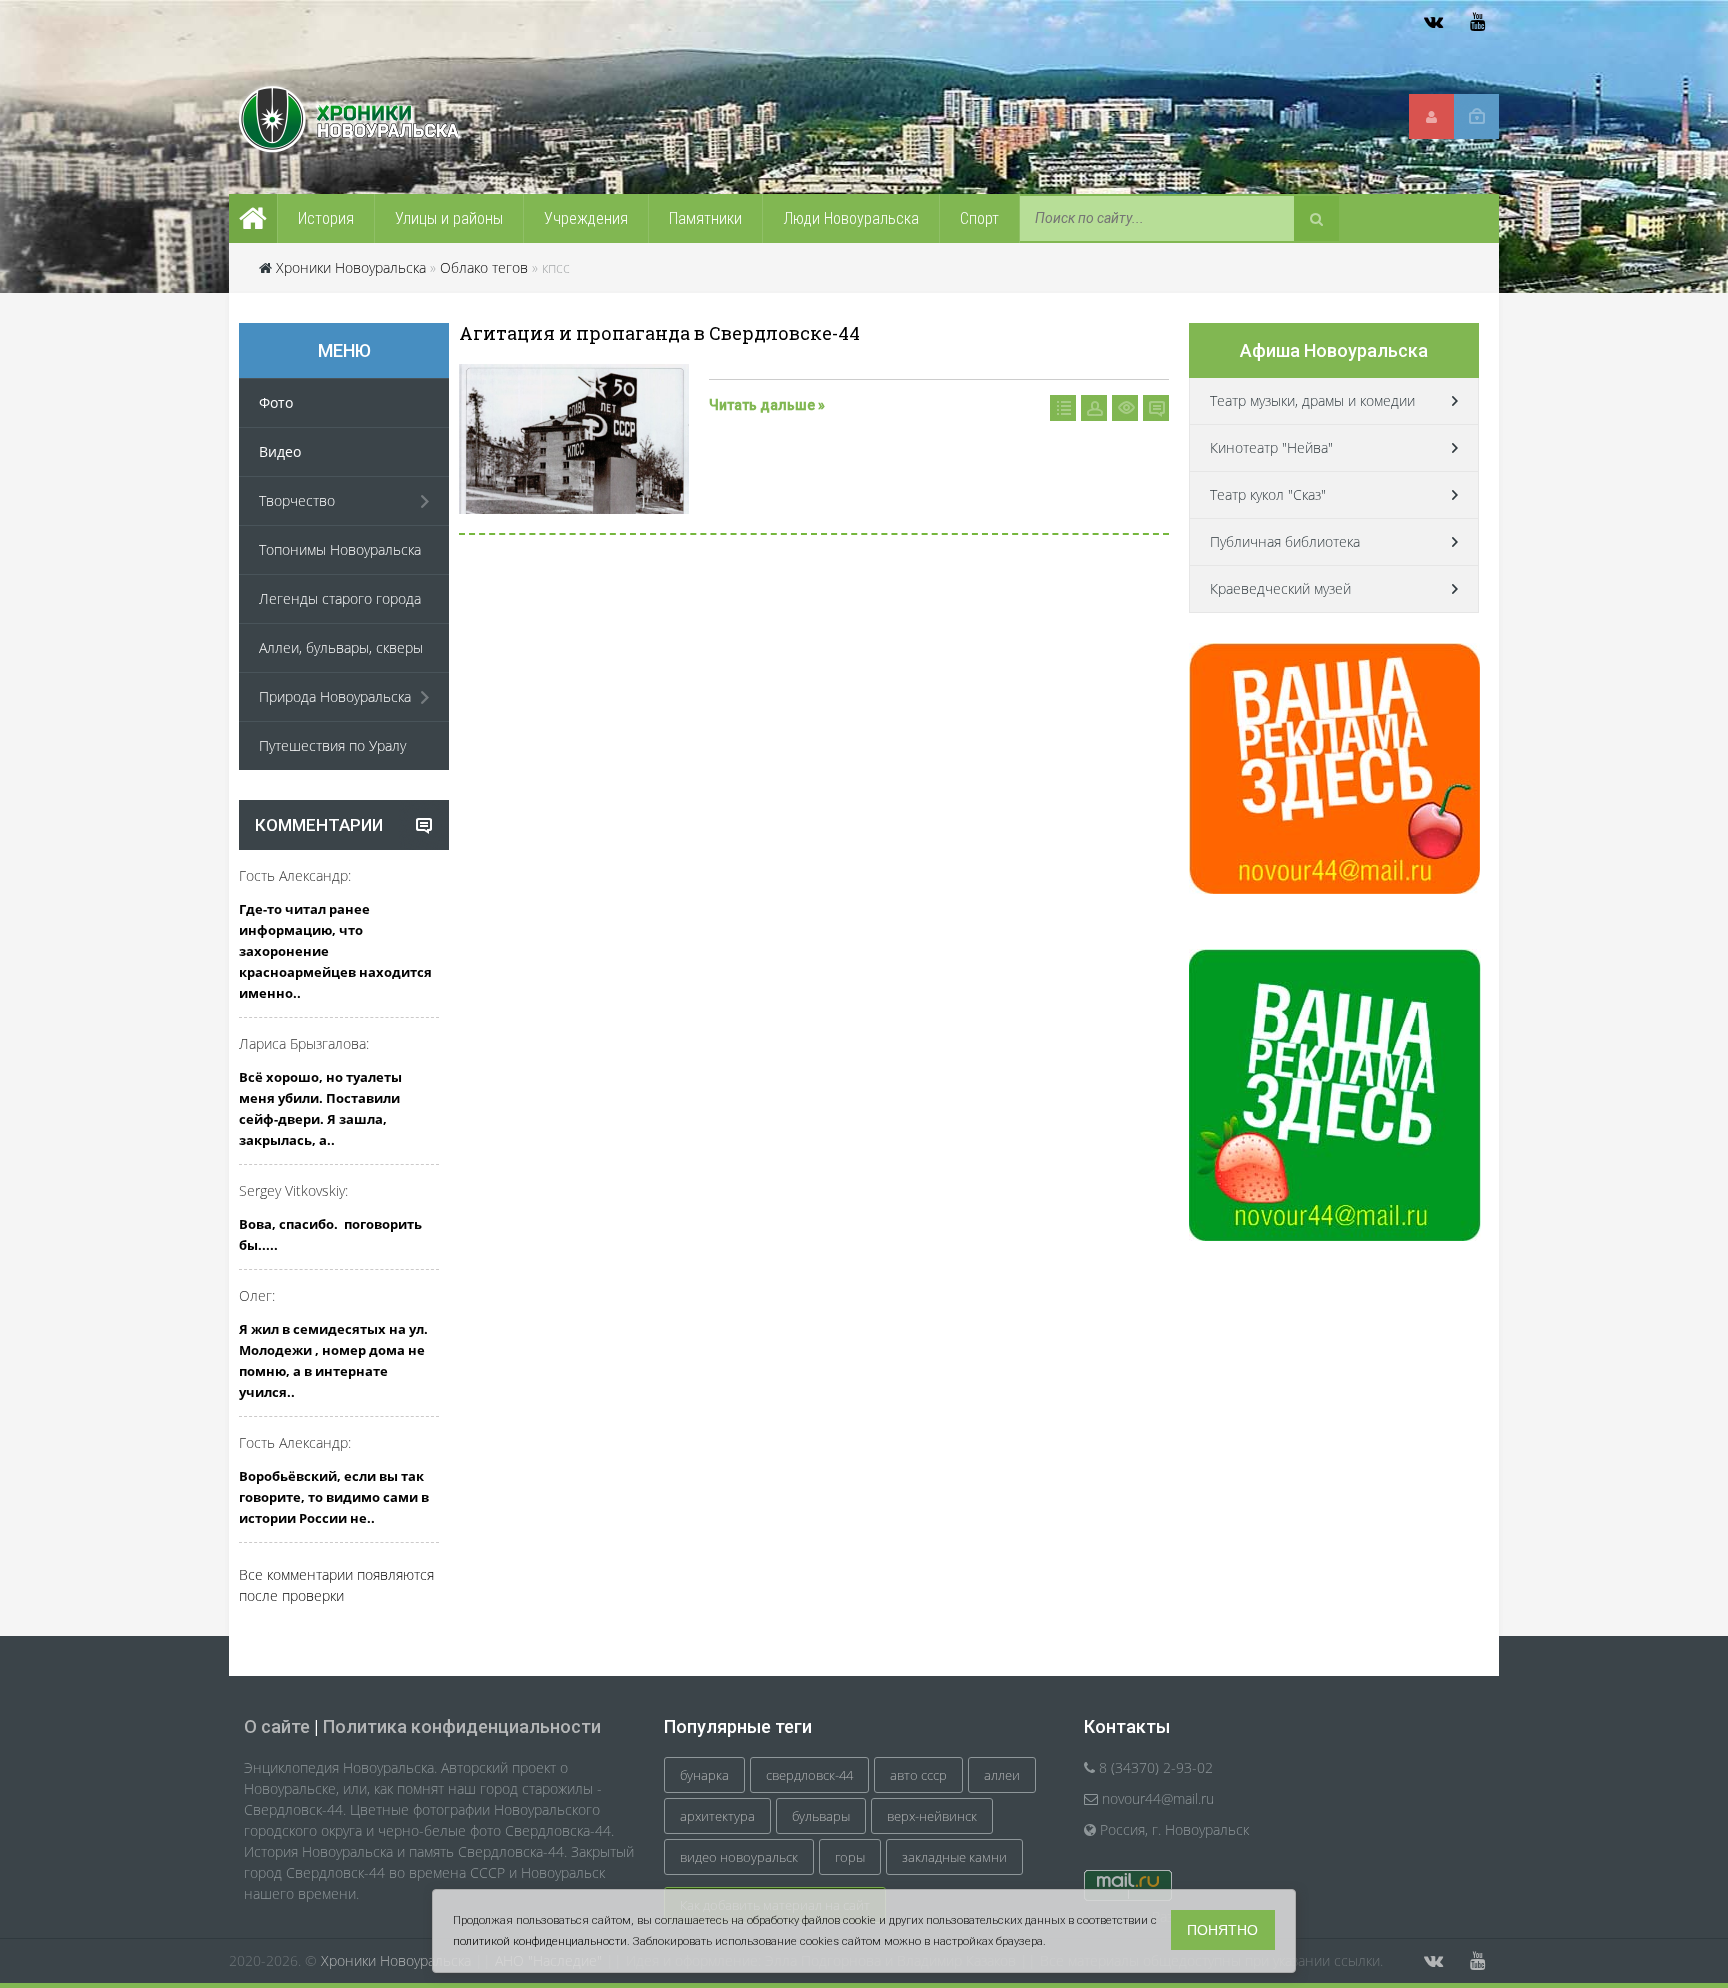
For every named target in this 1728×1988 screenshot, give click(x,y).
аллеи (1002, 1775)
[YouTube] (1477, 22)
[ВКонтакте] (1433, 22)
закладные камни (954, 1857)
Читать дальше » (767, 405)
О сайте (277, 1726)
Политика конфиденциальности (462, 1726)
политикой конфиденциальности (540, 1941)
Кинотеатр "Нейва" (1271, 447)
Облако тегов (484, 267)
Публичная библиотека (1285, 541)
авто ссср (918, 1775)
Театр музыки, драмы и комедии (1312, 400)
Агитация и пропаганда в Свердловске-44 (659, 333)
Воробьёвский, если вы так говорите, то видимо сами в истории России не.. (334, 1497)
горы (850, 1857)
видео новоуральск (739, 1857)
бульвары (821, 1816)
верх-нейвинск (932, 1816)
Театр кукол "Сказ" (1268, 494)
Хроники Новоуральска (351, 267)
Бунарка (704, 1775)
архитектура (717, 1816)
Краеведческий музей (1280, 588)
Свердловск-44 (809, 1775)
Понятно (1222, 1930)
